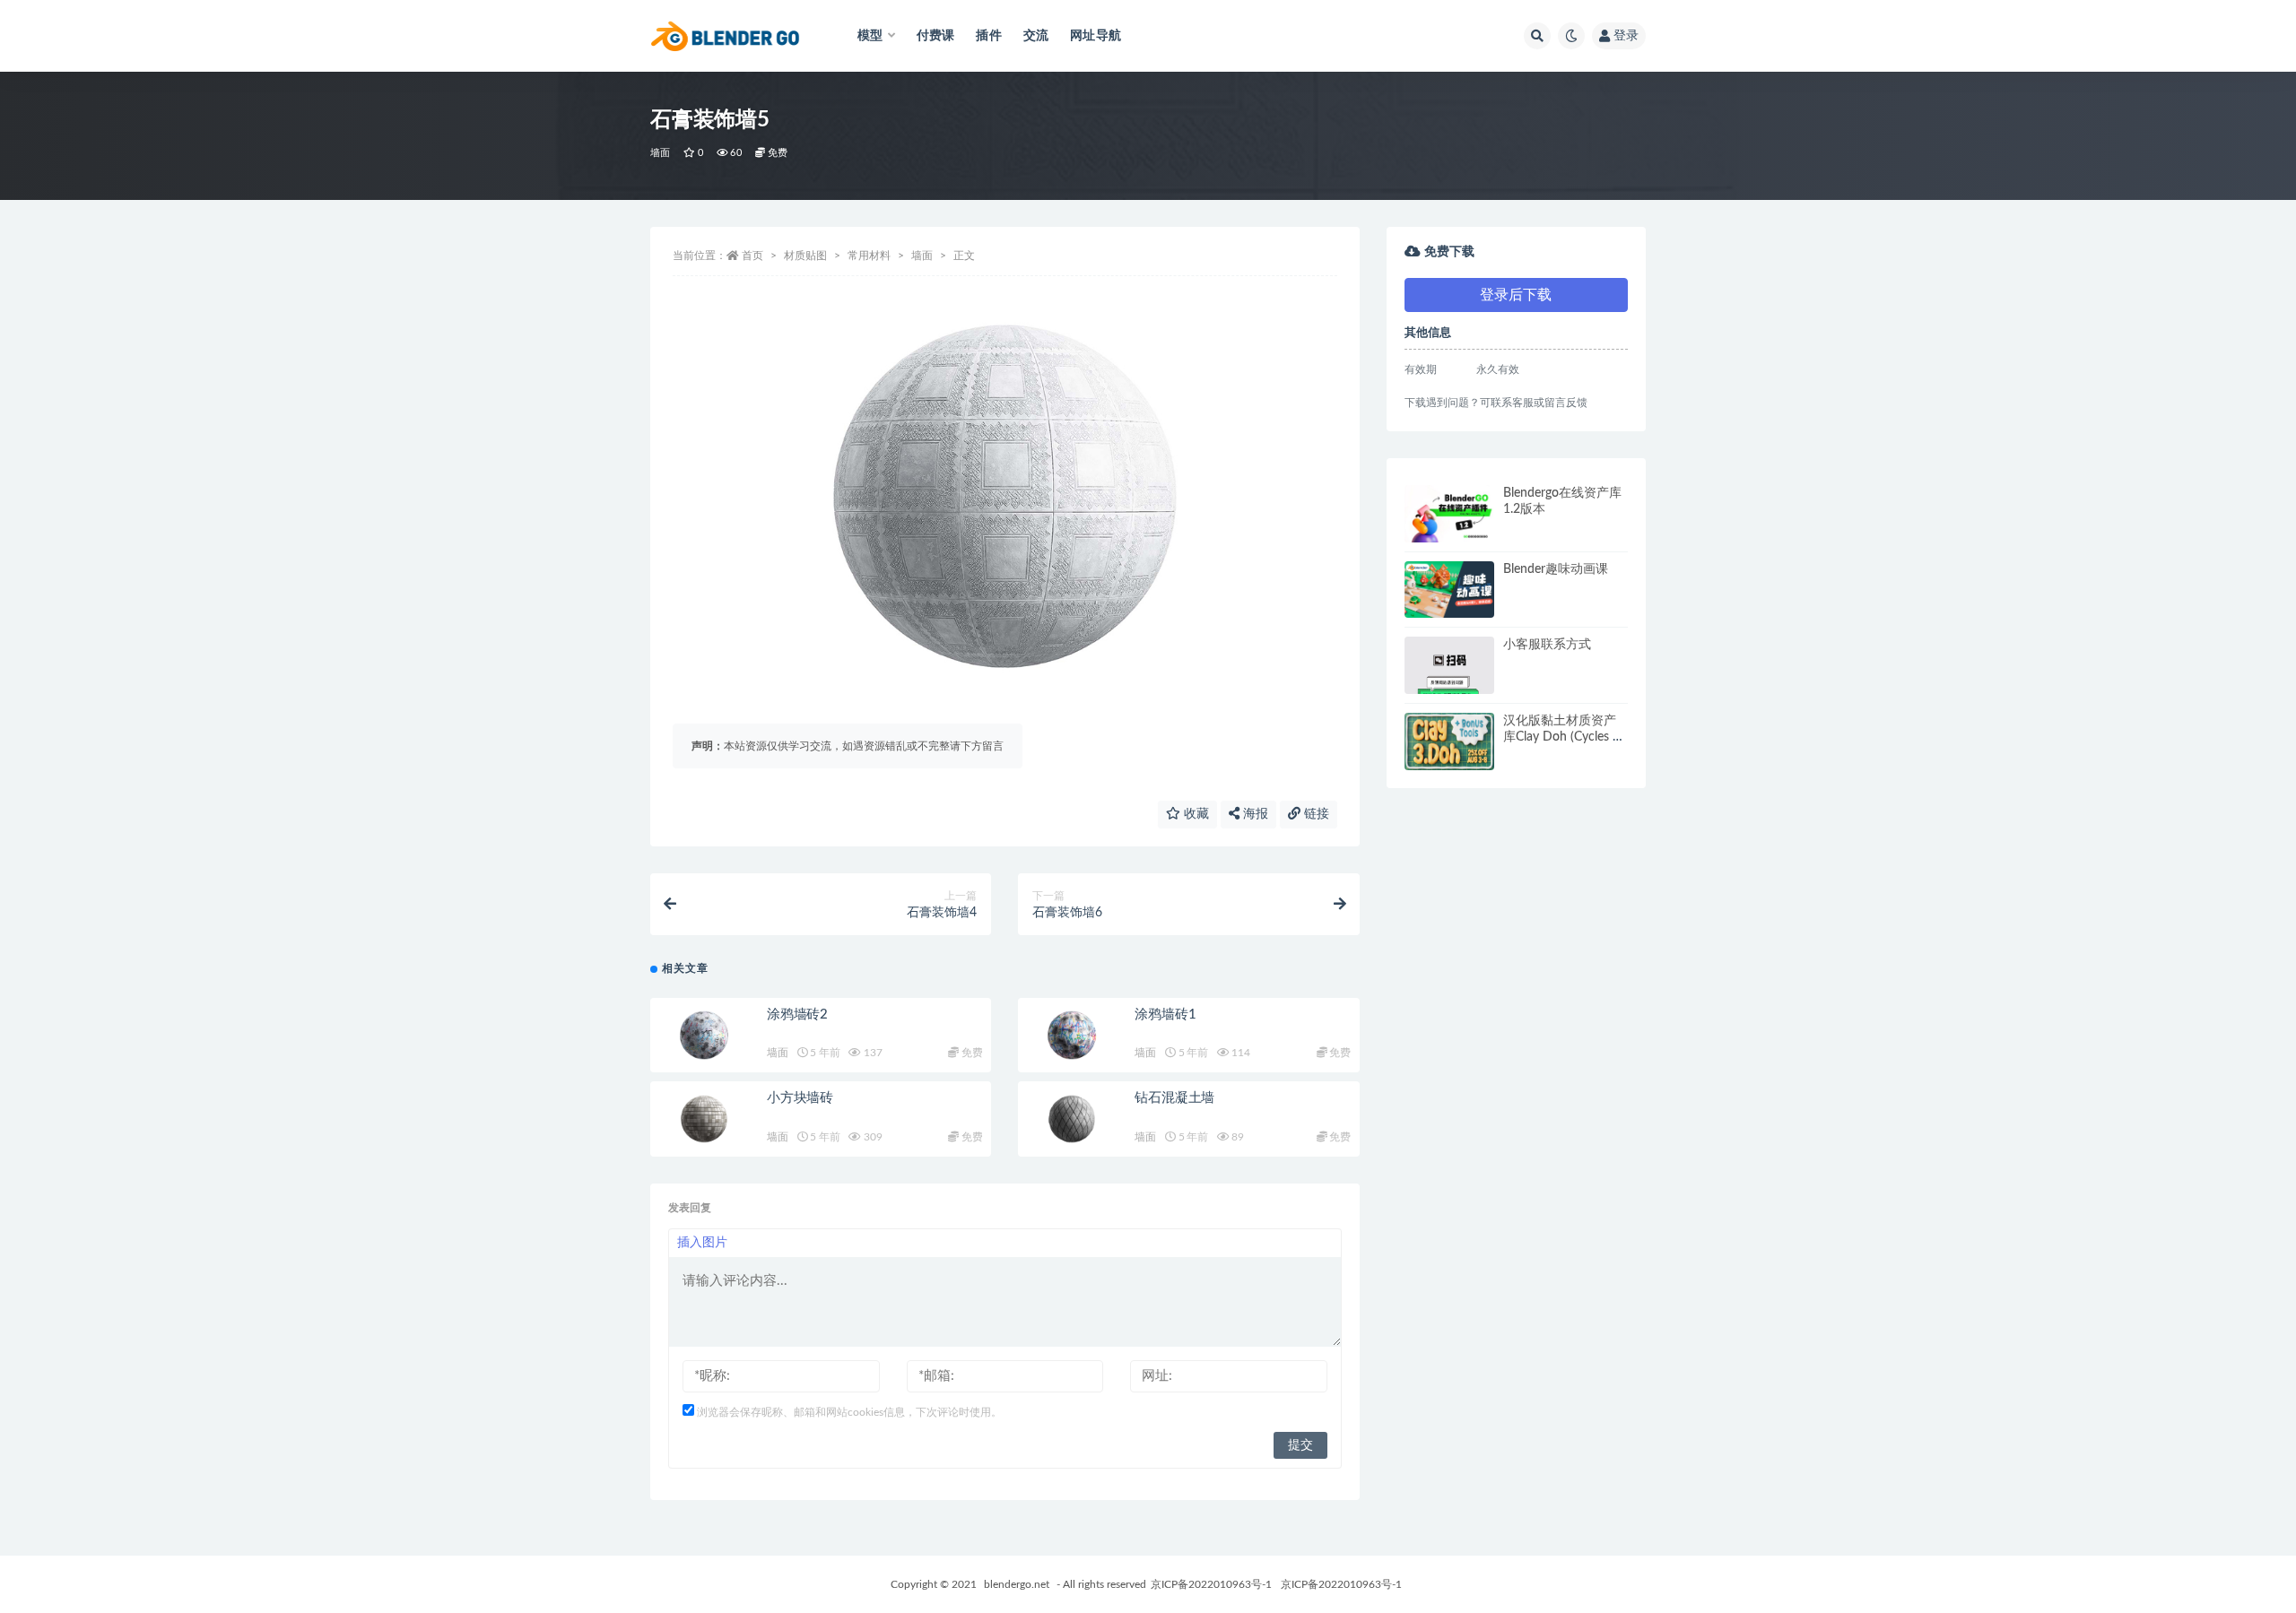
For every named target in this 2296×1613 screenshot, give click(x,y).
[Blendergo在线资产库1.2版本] (1449, 514)
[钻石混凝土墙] (1072, 1119)
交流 (1036, 36)
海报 (1254, 814)
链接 (1315, 814)
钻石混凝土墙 (1174, 1098)
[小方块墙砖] (704, 1119)
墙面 (660, 153)
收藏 (1195, 814)
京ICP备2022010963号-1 (1211, 1584)
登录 (1626, 36)
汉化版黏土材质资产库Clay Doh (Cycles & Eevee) (1562, 737)
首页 (752, 256)
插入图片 (702, 1243)
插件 (988, 36)
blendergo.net (1017, 1584)
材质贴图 (805, 256)
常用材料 (869, 256)
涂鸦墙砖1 (1165, 1015)
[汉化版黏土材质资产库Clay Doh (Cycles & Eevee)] (1449, 741)
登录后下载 (1516, 295)
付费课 (936, 36)
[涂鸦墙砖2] (704, 1036)
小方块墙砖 (800, 1098)
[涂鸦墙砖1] (1072, 1036)
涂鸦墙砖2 (797, 1015)
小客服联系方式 (1547, 645)
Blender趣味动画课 (1556, 569)
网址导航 (1096, 36)
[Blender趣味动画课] (1449, 590)
